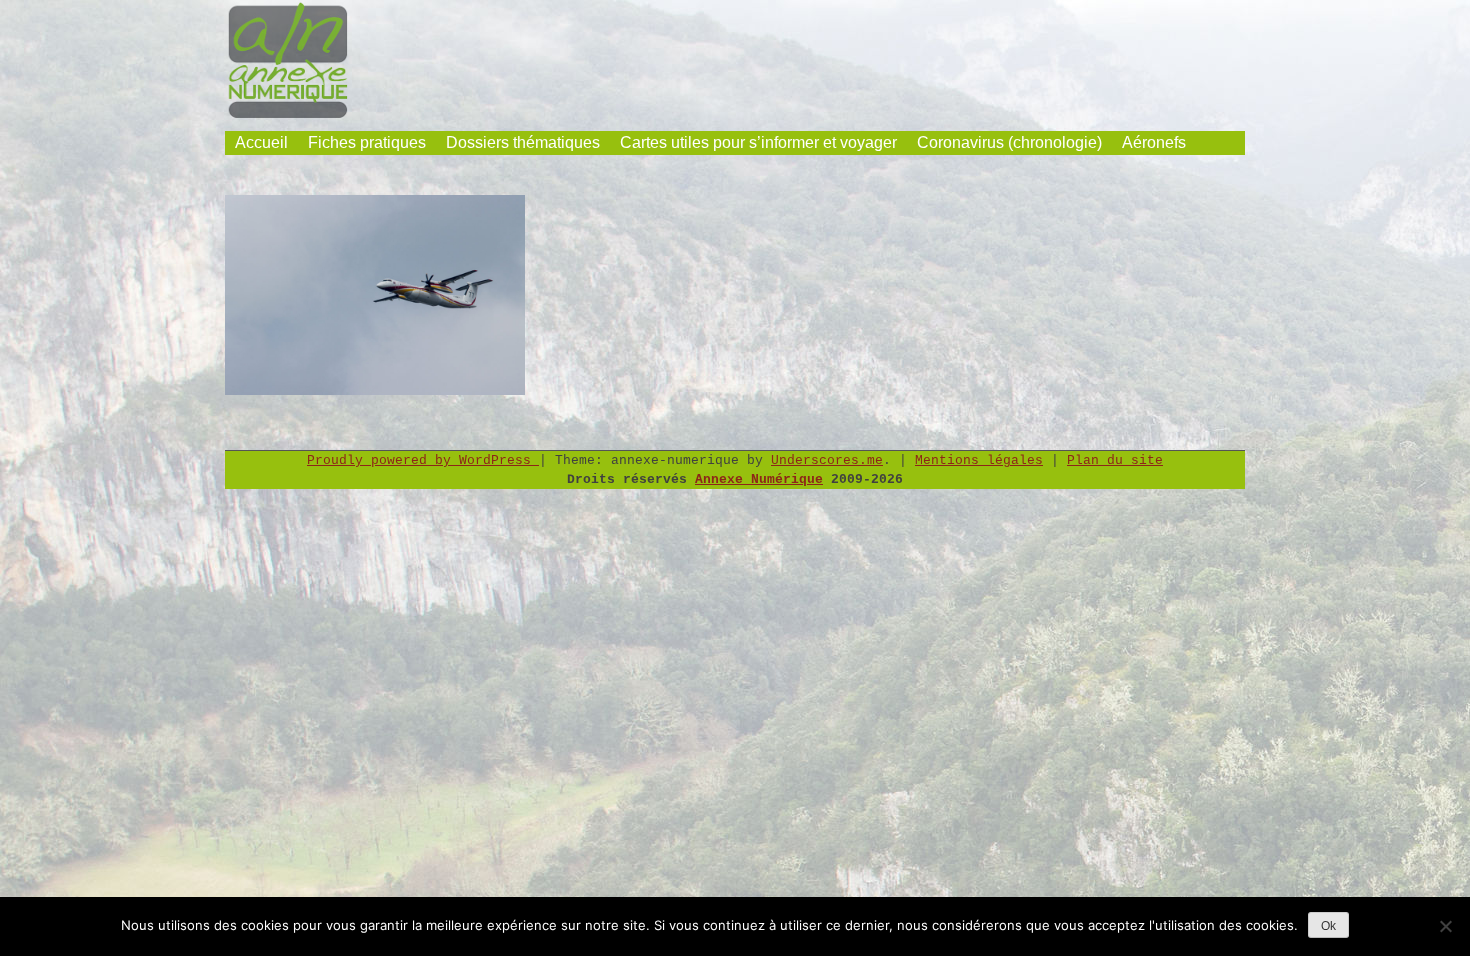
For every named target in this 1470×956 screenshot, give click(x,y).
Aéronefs (1154, 142)
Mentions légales (979, 460)
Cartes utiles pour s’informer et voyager (758, 142)
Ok (1328, 926)
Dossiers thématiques (523, 142)
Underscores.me (827, 460)
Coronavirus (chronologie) (1009, 142)
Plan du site (1115, 460)
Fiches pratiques (367, 142)
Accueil (261, 142)
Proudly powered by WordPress (423, 460)
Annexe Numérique (759, 479)
